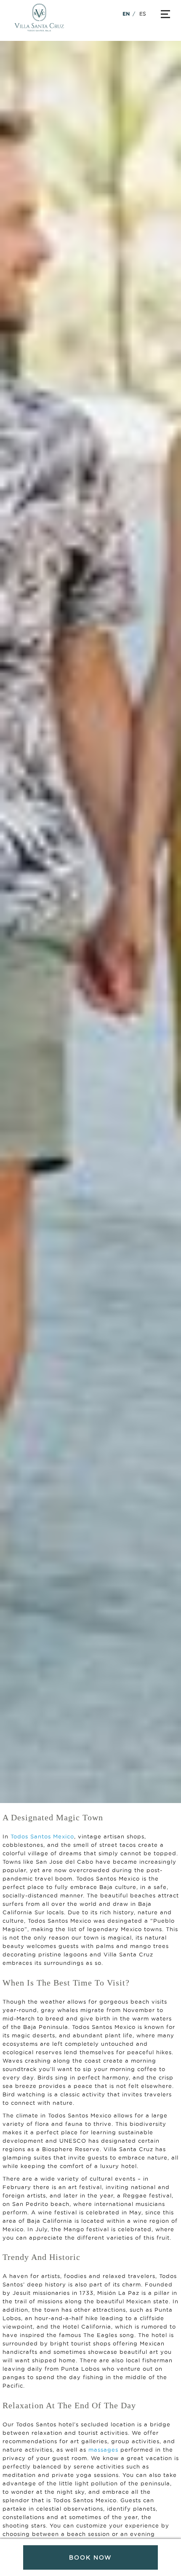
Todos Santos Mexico (42, 1836)
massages (103, 2450)
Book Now (90, 2557)
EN (126, 14)
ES (143, 14)
